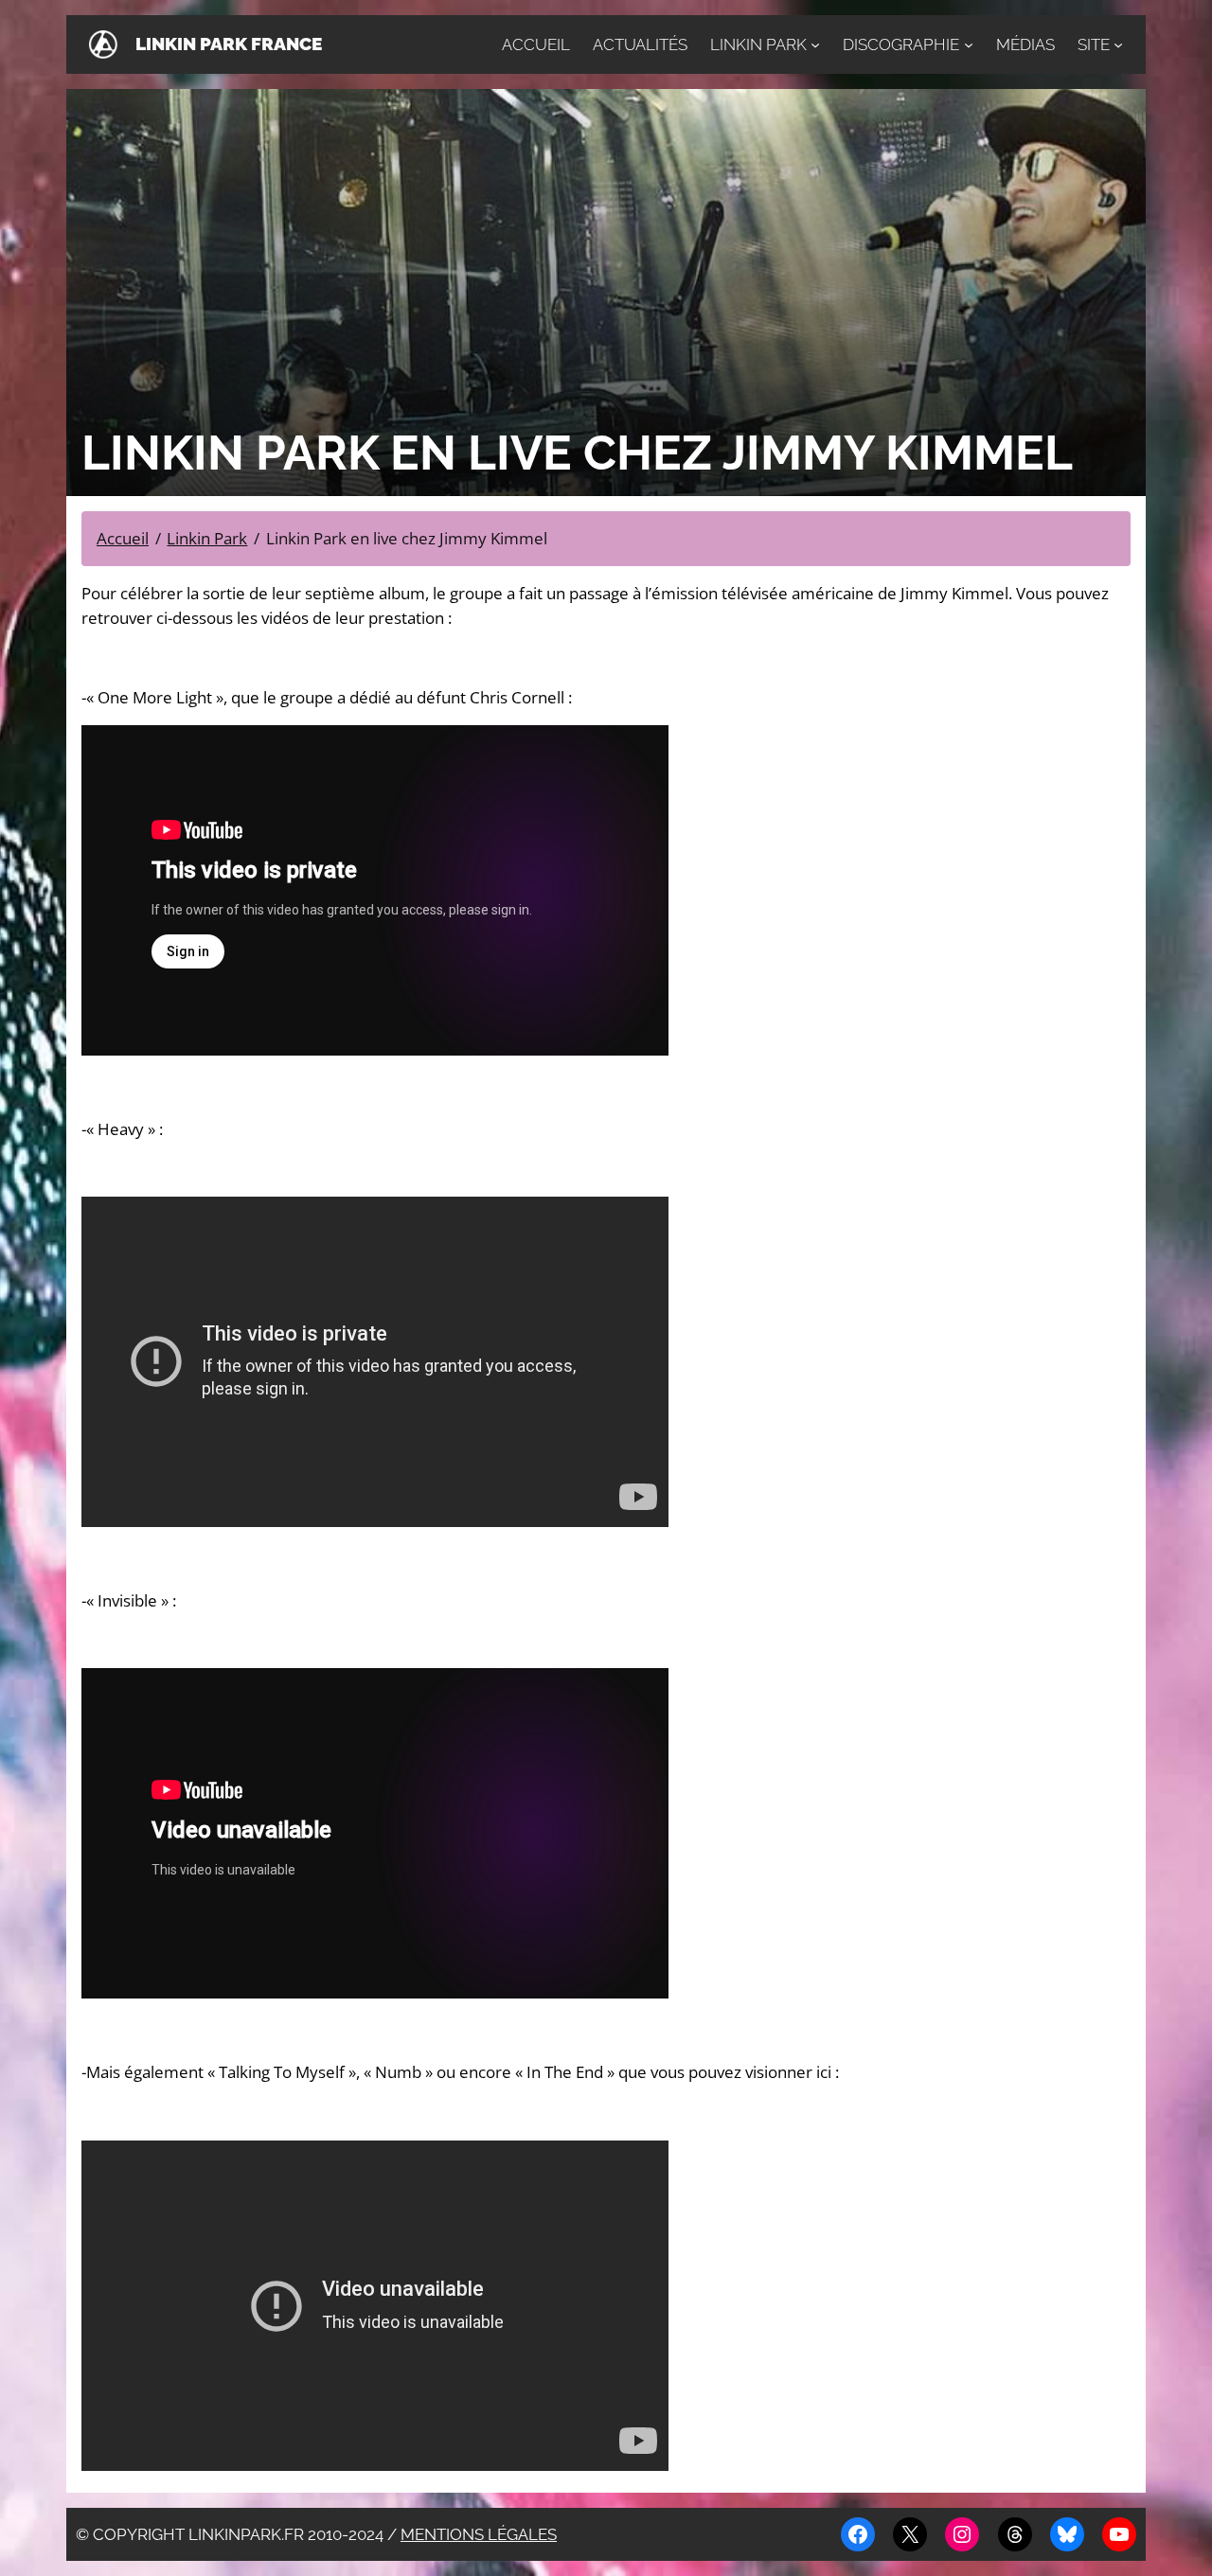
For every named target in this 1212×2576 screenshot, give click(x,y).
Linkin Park (758, 44)
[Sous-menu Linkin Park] (815, 44)
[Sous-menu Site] (1118, 44)
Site (1094, 44)
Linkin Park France (229, 44)
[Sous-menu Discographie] (969, 44)
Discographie (901, 44)
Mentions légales (479, 2534)
